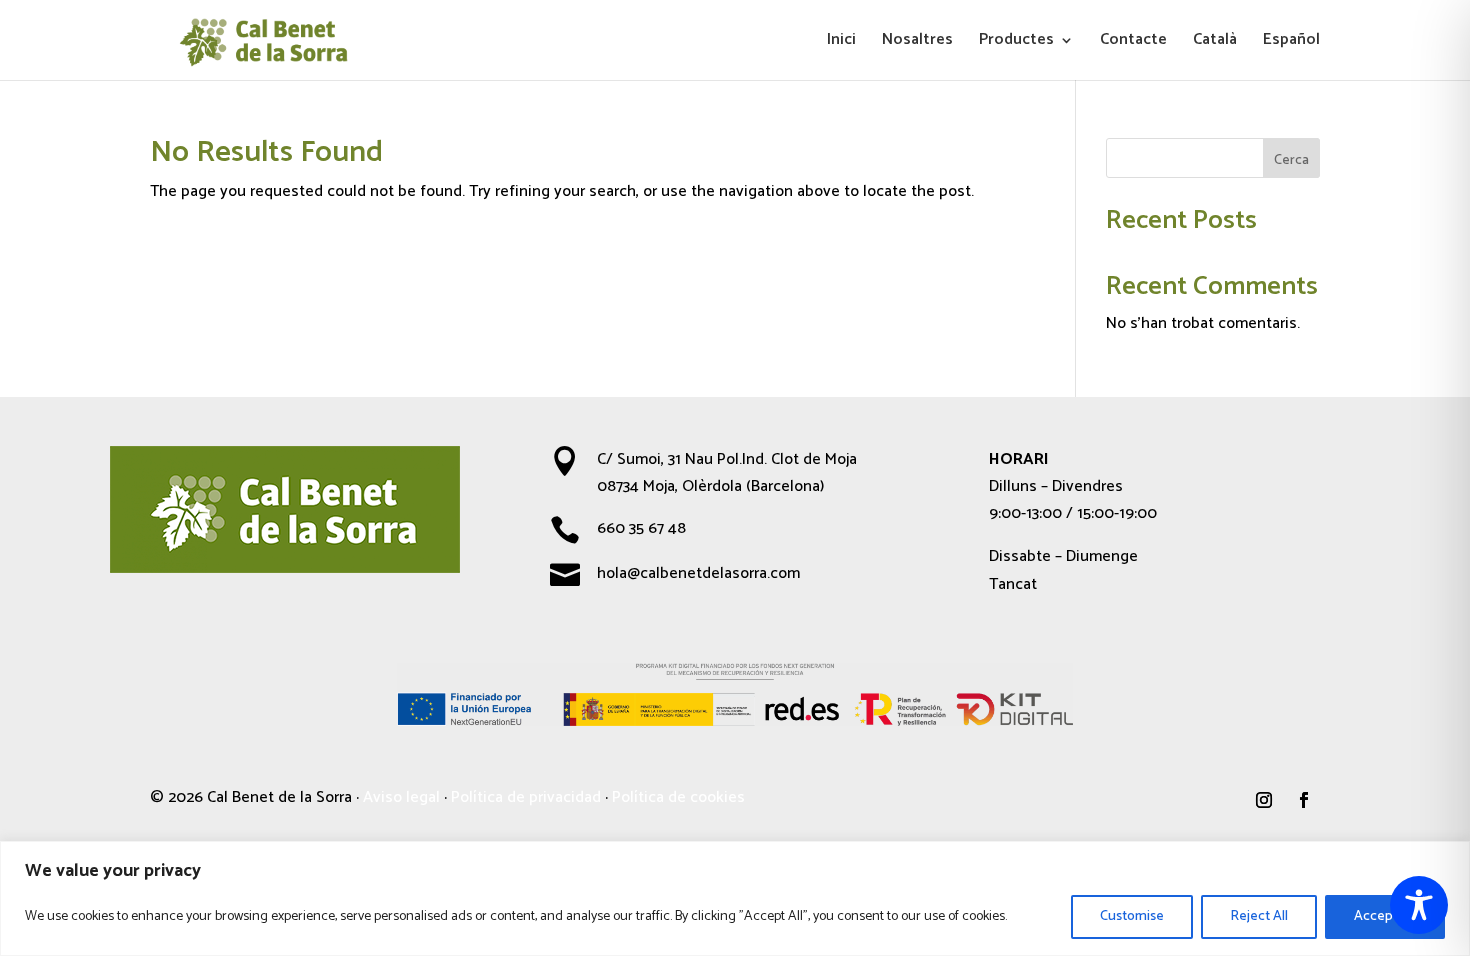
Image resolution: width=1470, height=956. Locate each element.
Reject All (1259, 916)
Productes (1016, 43)
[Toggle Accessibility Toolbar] (1419, 905)
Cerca (1291, 160)
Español (1291, 43)
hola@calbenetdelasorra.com (698, 573)
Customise (1132, 916)
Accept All (1385, 916)
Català (1215, 43)
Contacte (1133, 43)
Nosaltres (917, 43)
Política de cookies (678, 797)
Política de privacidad (526, 797)
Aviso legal (401, 797)
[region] (735, 898)
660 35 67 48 (641, 528)
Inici (841, 43)
